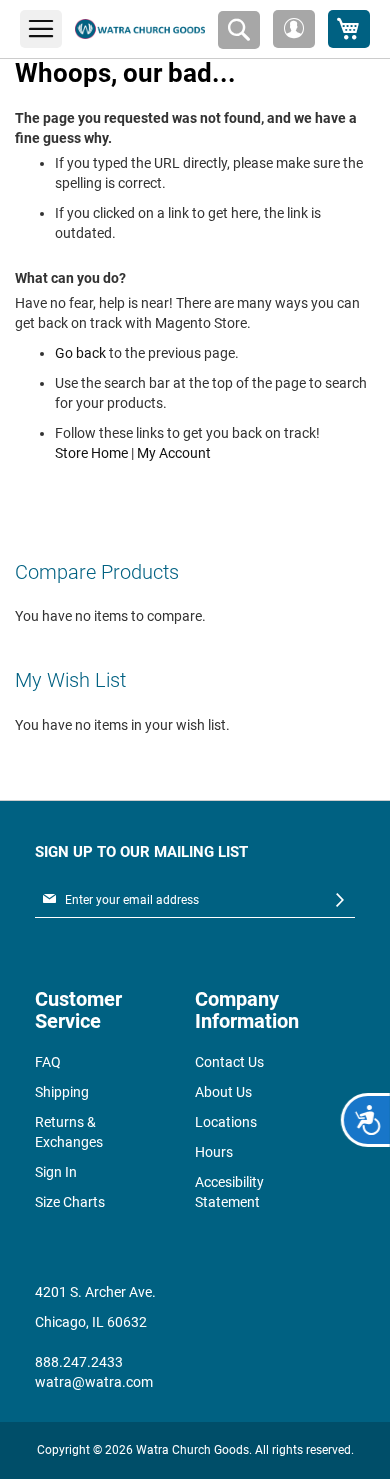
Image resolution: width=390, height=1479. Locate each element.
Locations (226, 1122)
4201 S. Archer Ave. (95, 1292)
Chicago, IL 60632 (91, 1322)
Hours (214, 1152)
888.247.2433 (79, 1362)
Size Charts (70, 1202)
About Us (223, 1092)
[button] (294, 29)
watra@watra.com (94, 1382)
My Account (174, 453)
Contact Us (229, 1062)
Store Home (91, 453)
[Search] (239, 30)
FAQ (48, 1062)
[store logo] (140, 29)
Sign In (56, 1172)
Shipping (62, 1092)
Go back (80, 353)
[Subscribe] (340, 900)
